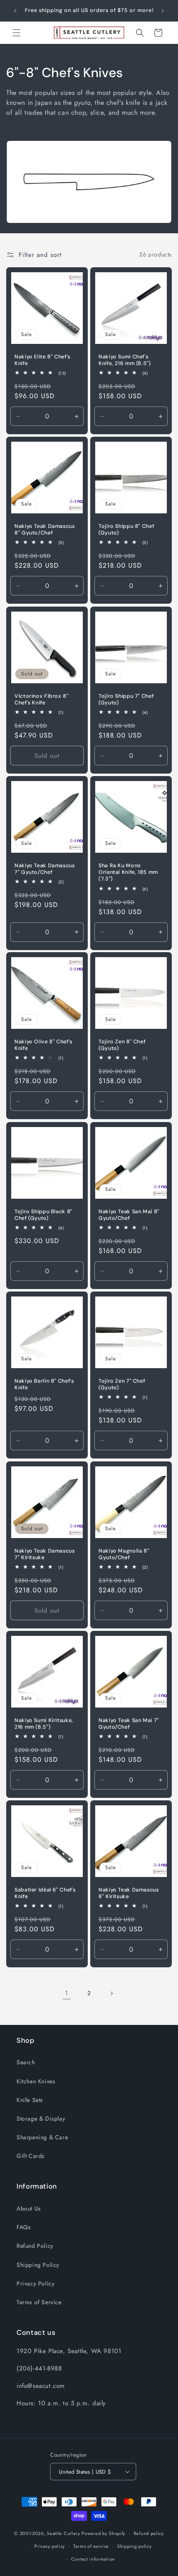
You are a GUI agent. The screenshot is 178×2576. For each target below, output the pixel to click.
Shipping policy (135, 2546)
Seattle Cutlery (64, 2533)
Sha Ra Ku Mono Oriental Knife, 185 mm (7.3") (128, 872)
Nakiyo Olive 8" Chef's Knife (43, 1045)
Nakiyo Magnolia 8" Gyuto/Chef (124, 1554)
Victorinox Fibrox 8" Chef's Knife (42, 699)
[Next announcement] (163, 11)
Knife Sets (30, 2100)
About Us (29, 2208)
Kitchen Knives (36, 2081)
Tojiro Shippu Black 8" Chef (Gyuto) (43, 1215)
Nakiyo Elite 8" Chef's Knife (42, 360)
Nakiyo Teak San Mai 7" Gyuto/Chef (129, 1724)
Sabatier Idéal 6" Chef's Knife (45, 1893)
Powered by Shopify (103, 2533)
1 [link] (67, 1993)
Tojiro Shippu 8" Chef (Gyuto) (126, 530)
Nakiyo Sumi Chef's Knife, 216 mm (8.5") (125, 360)
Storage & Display (41, 2119)
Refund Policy (35, 2246)
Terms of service (91, 2546)
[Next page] (111, 1993)
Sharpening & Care (42, 2137)
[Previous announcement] (15, 11)
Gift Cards (31, 2156)
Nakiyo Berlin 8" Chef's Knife (44, 1384)
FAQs (24, 2227)
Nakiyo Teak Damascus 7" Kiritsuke (45, 1554)
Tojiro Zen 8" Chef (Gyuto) (122, 1045)
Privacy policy (50, 2546)
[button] (17, 33)
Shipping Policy (38, 2265)
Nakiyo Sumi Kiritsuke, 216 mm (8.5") (44, 1724)
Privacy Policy (35, 2283)
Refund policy (149, 2533)
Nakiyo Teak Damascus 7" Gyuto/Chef (45, 869)
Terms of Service (39, 2302)
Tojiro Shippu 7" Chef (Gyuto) (126, 699)
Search (26, 2062)
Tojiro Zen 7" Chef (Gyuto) (122, 1384)
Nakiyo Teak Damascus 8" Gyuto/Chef (45, 530)
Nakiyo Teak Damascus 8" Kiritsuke (129, 1893)
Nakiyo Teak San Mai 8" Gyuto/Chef (129, 1215)
